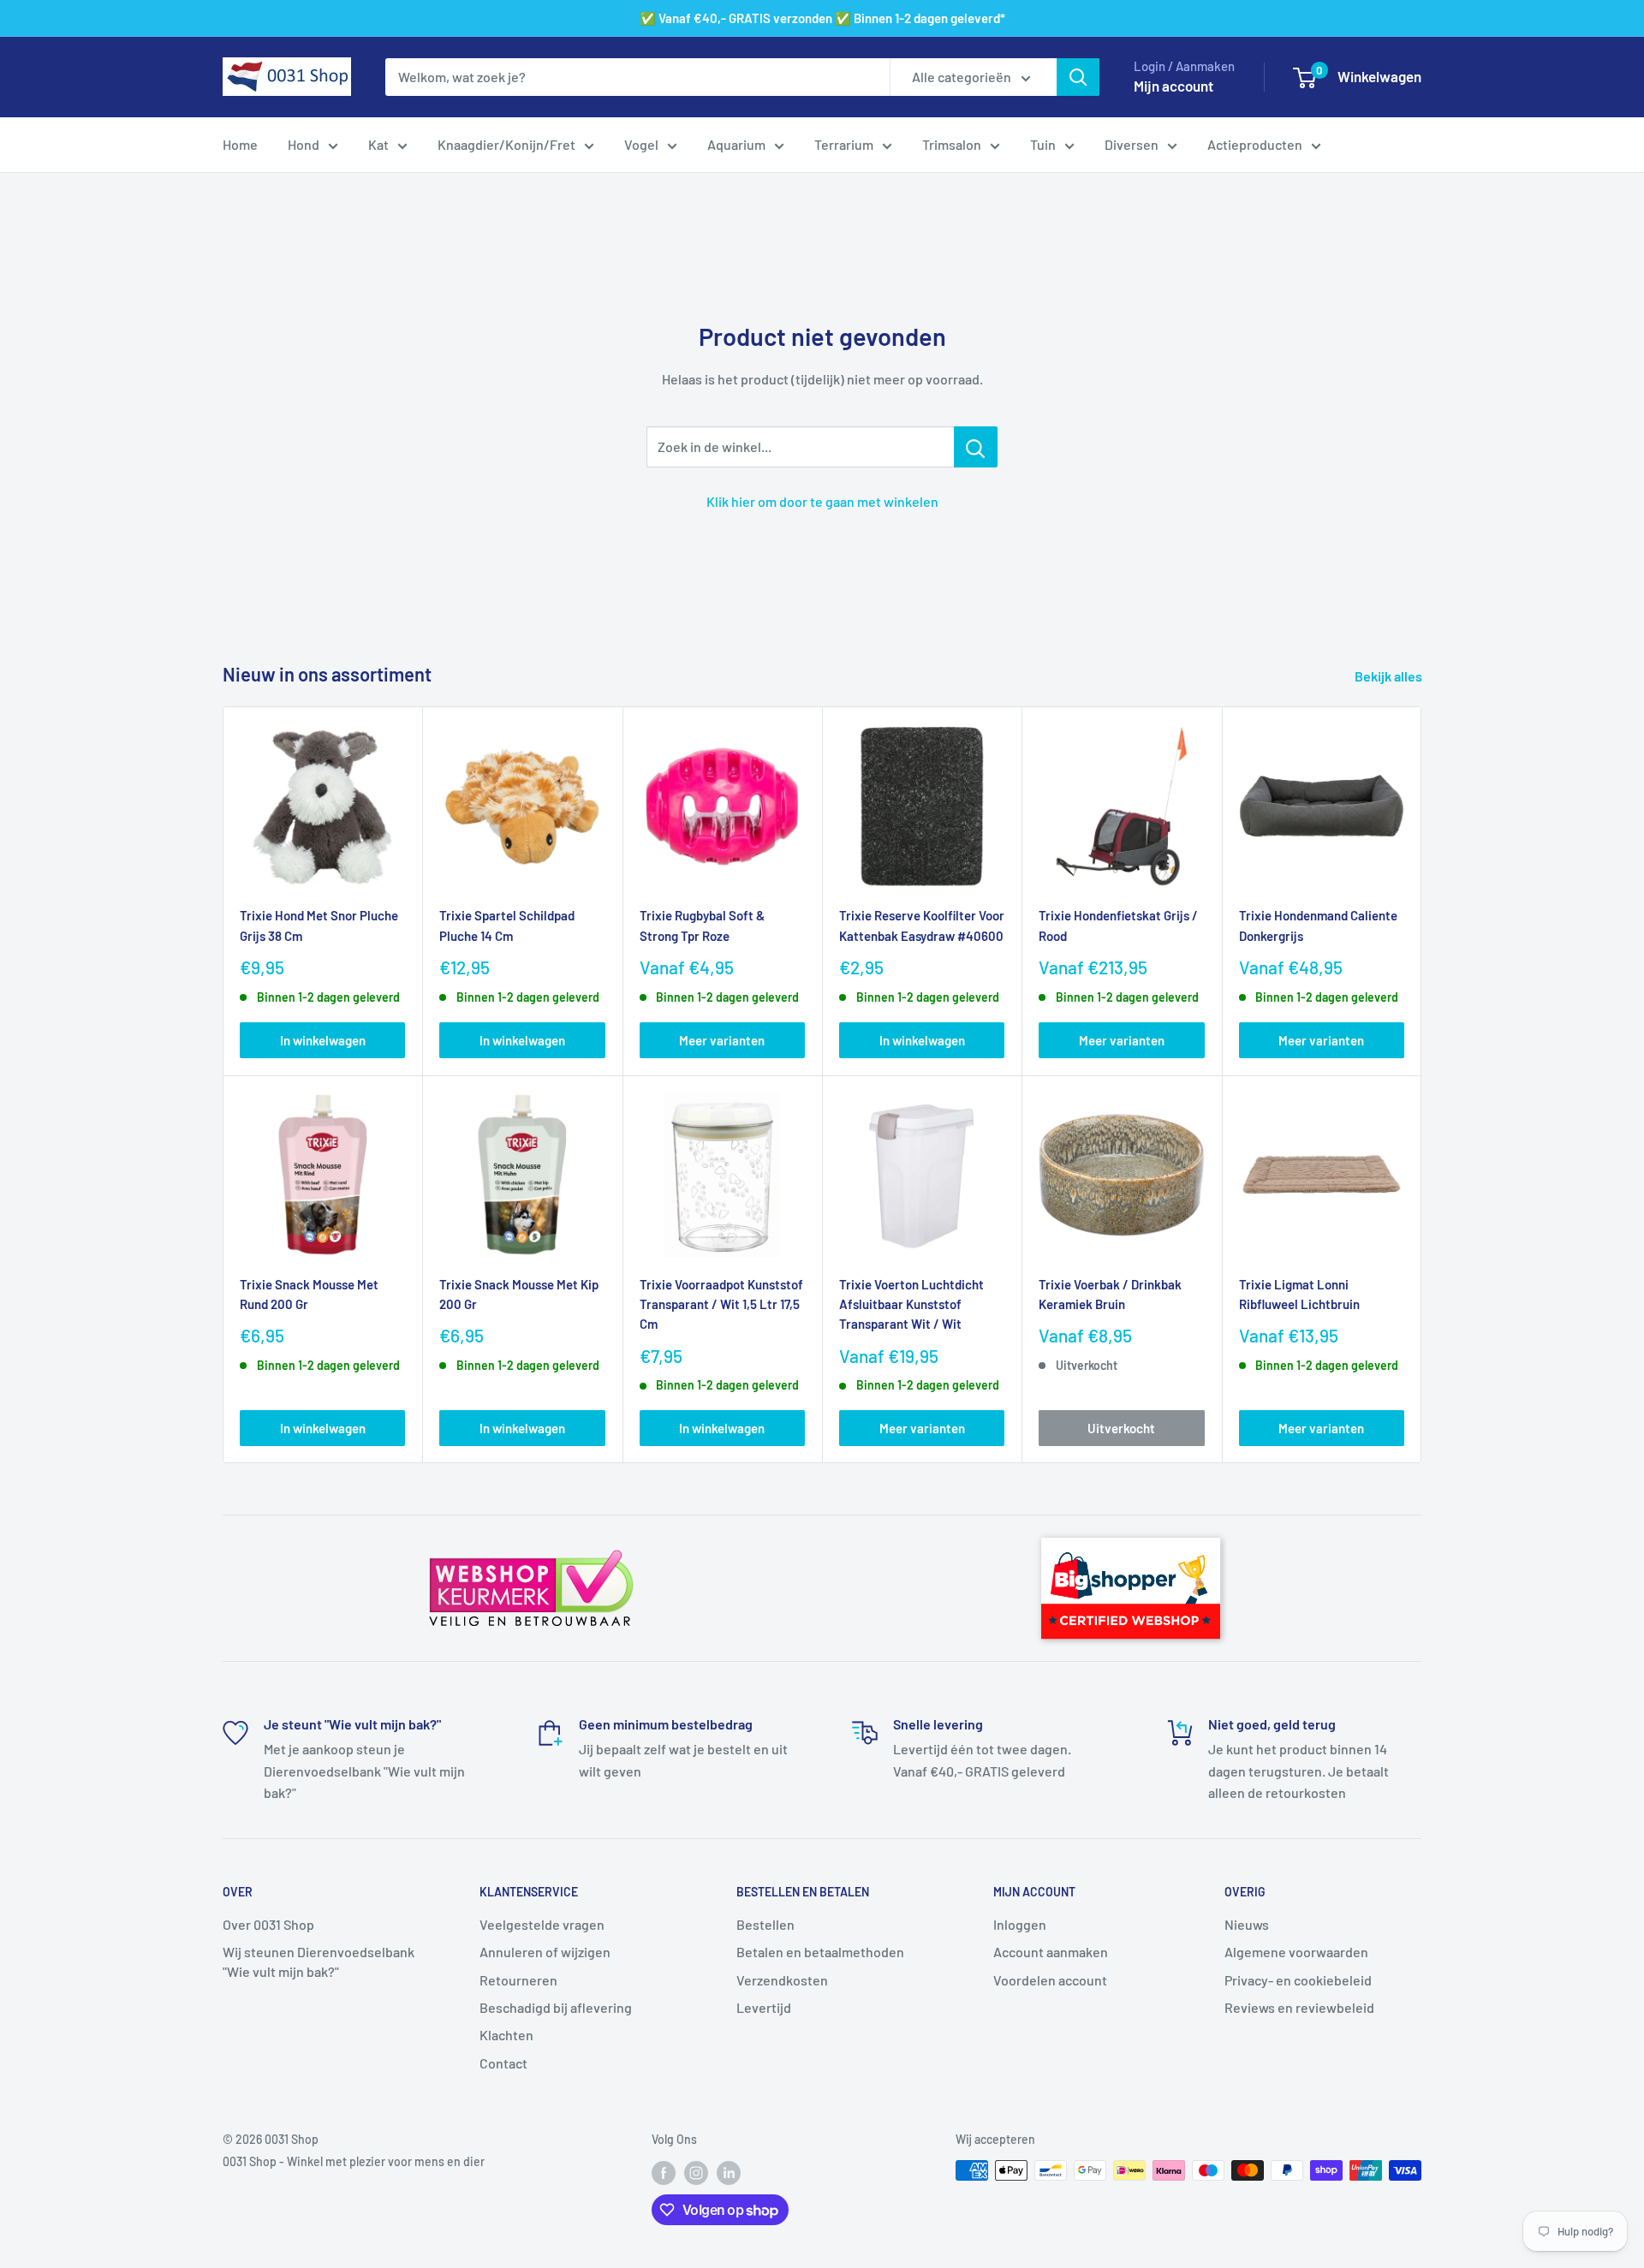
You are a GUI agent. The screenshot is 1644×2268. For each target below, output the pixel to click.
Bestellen (765, 1924)
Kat (378, 144)
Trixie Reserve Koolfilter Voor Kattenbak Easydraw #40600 (922, 925)
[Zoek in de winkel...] (976, 447)
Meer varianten (722, 1040)
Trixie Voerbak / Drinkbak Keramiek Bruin (1110, 1294)
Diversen (1132, 144)
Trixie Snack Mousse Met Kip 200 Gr (519, 1294)
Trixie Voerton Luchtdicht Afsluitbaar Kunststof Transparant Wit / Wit (911, 1304)
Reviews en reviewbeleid (1299, 2007)
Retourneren (518, 1980)
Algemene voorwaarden (1296, 1952)
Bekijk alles (1390, 676)
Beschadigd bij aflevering (556, 2007)
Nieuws (1247, 1924)
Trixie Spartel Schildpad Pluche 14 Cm (507, 925)
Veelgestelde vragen (542, 1924)
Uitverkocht (1121, 1428)
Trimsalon (952, 144)
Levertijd (764, 2007)
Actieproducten (1255, 144)
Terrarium (844, 144)
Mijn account (1173, 86)
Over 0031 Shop (268, 1924)
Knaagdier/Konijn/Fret (506, 144)
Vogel (641, 144)
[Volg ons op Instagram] (696, 2172)
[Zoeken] (1078, 77)
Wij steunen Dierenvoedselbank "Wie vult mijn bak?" (319, 1961)
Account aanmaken (1051, 1952)
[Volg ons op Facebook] (664, 2172)
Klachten (506, 2035)
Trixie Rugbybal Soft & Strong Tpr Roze (702, 925)
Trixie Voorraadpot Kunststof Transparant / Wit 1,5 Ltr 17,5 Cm (721, 1304)
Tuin (1043, 144)
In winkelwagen (323, 1040)
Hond (304, 144)
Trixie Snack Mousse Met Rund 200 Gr (309, 1294)
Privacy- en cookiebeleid (1298, 1980)
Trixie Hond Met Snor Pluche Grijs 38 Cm (319, 925)
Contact (503, 2063)
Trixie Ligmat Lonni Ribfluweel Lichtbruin (1299, 1294)
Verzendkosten (782, 1980)
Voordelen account (1050, 1980)
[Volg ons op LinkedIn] (729, 2172)
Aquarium (736, 144)
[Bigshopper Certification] (1131, 1530)
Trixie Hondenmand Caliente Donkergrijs (1318, 925)
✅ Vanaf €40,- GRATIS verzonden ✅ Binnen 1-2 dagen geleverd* (822, 18)
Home (240, 144)
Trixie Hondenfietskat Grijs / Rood (1118, 925)
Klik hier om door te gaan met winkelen (822, 501)
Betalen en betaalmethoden (820, 1952)
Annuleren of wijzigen (545, 1952)
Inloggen (1020, 1924)
